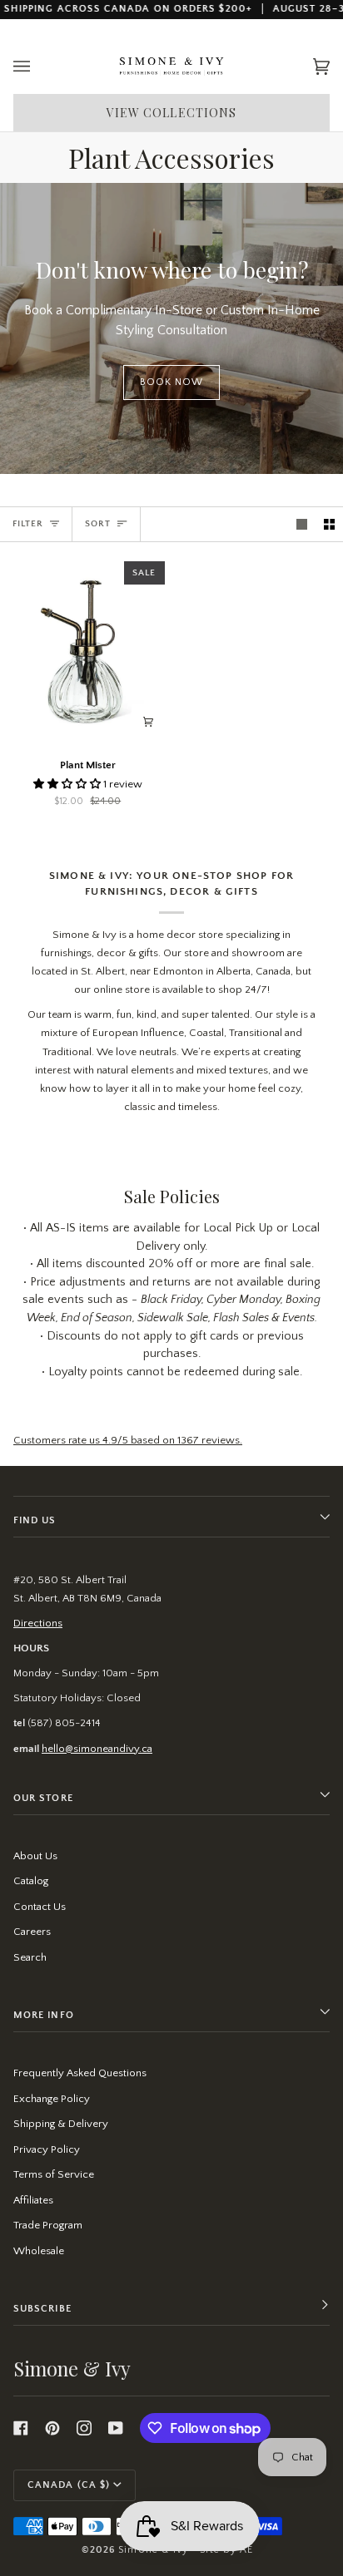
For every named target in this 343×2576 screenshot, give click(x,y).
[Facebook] (21, 2428)
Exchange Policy (52, 2099)
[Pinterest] (52, 2428)
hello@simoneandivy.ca (97, 1749)
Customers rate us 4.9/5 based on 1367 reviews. (128, 1440)
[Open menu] (38, 67)
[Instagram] (84, 2428)
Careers (32, 1932)
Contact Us (40, 1907)
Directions (38, 1623)
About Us (35, 1856)
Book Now (172, 382)
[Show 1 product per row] (302, 524)
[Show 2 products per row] (329, 524)
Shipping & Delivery (61, 2124)
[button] (68, 784)
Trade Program (48, 2225)
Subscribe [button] (42, 2309)
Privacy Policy (47, 2149)
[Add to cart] (148, 721)
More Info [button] (44, 2015)
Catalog (31, 1881)
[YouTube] (116, 2428)
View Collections (172, 113)
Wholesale (39, 2251)
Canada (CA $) (69, 2485)
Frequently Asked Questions (80, 2073)
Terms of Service (54, 2174)
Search (30, 1957)
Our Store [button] (43, 1798)
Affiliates (33, 2200)
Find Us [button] (35, 1520)
